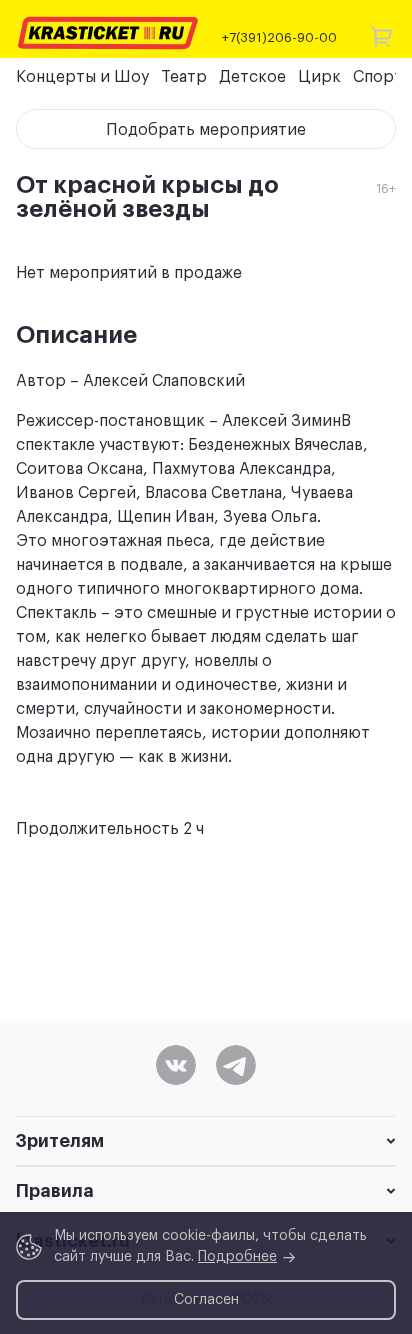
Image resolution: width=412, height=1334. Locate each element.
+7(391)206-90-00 (279, 37)
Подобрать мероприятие (206, 130)
